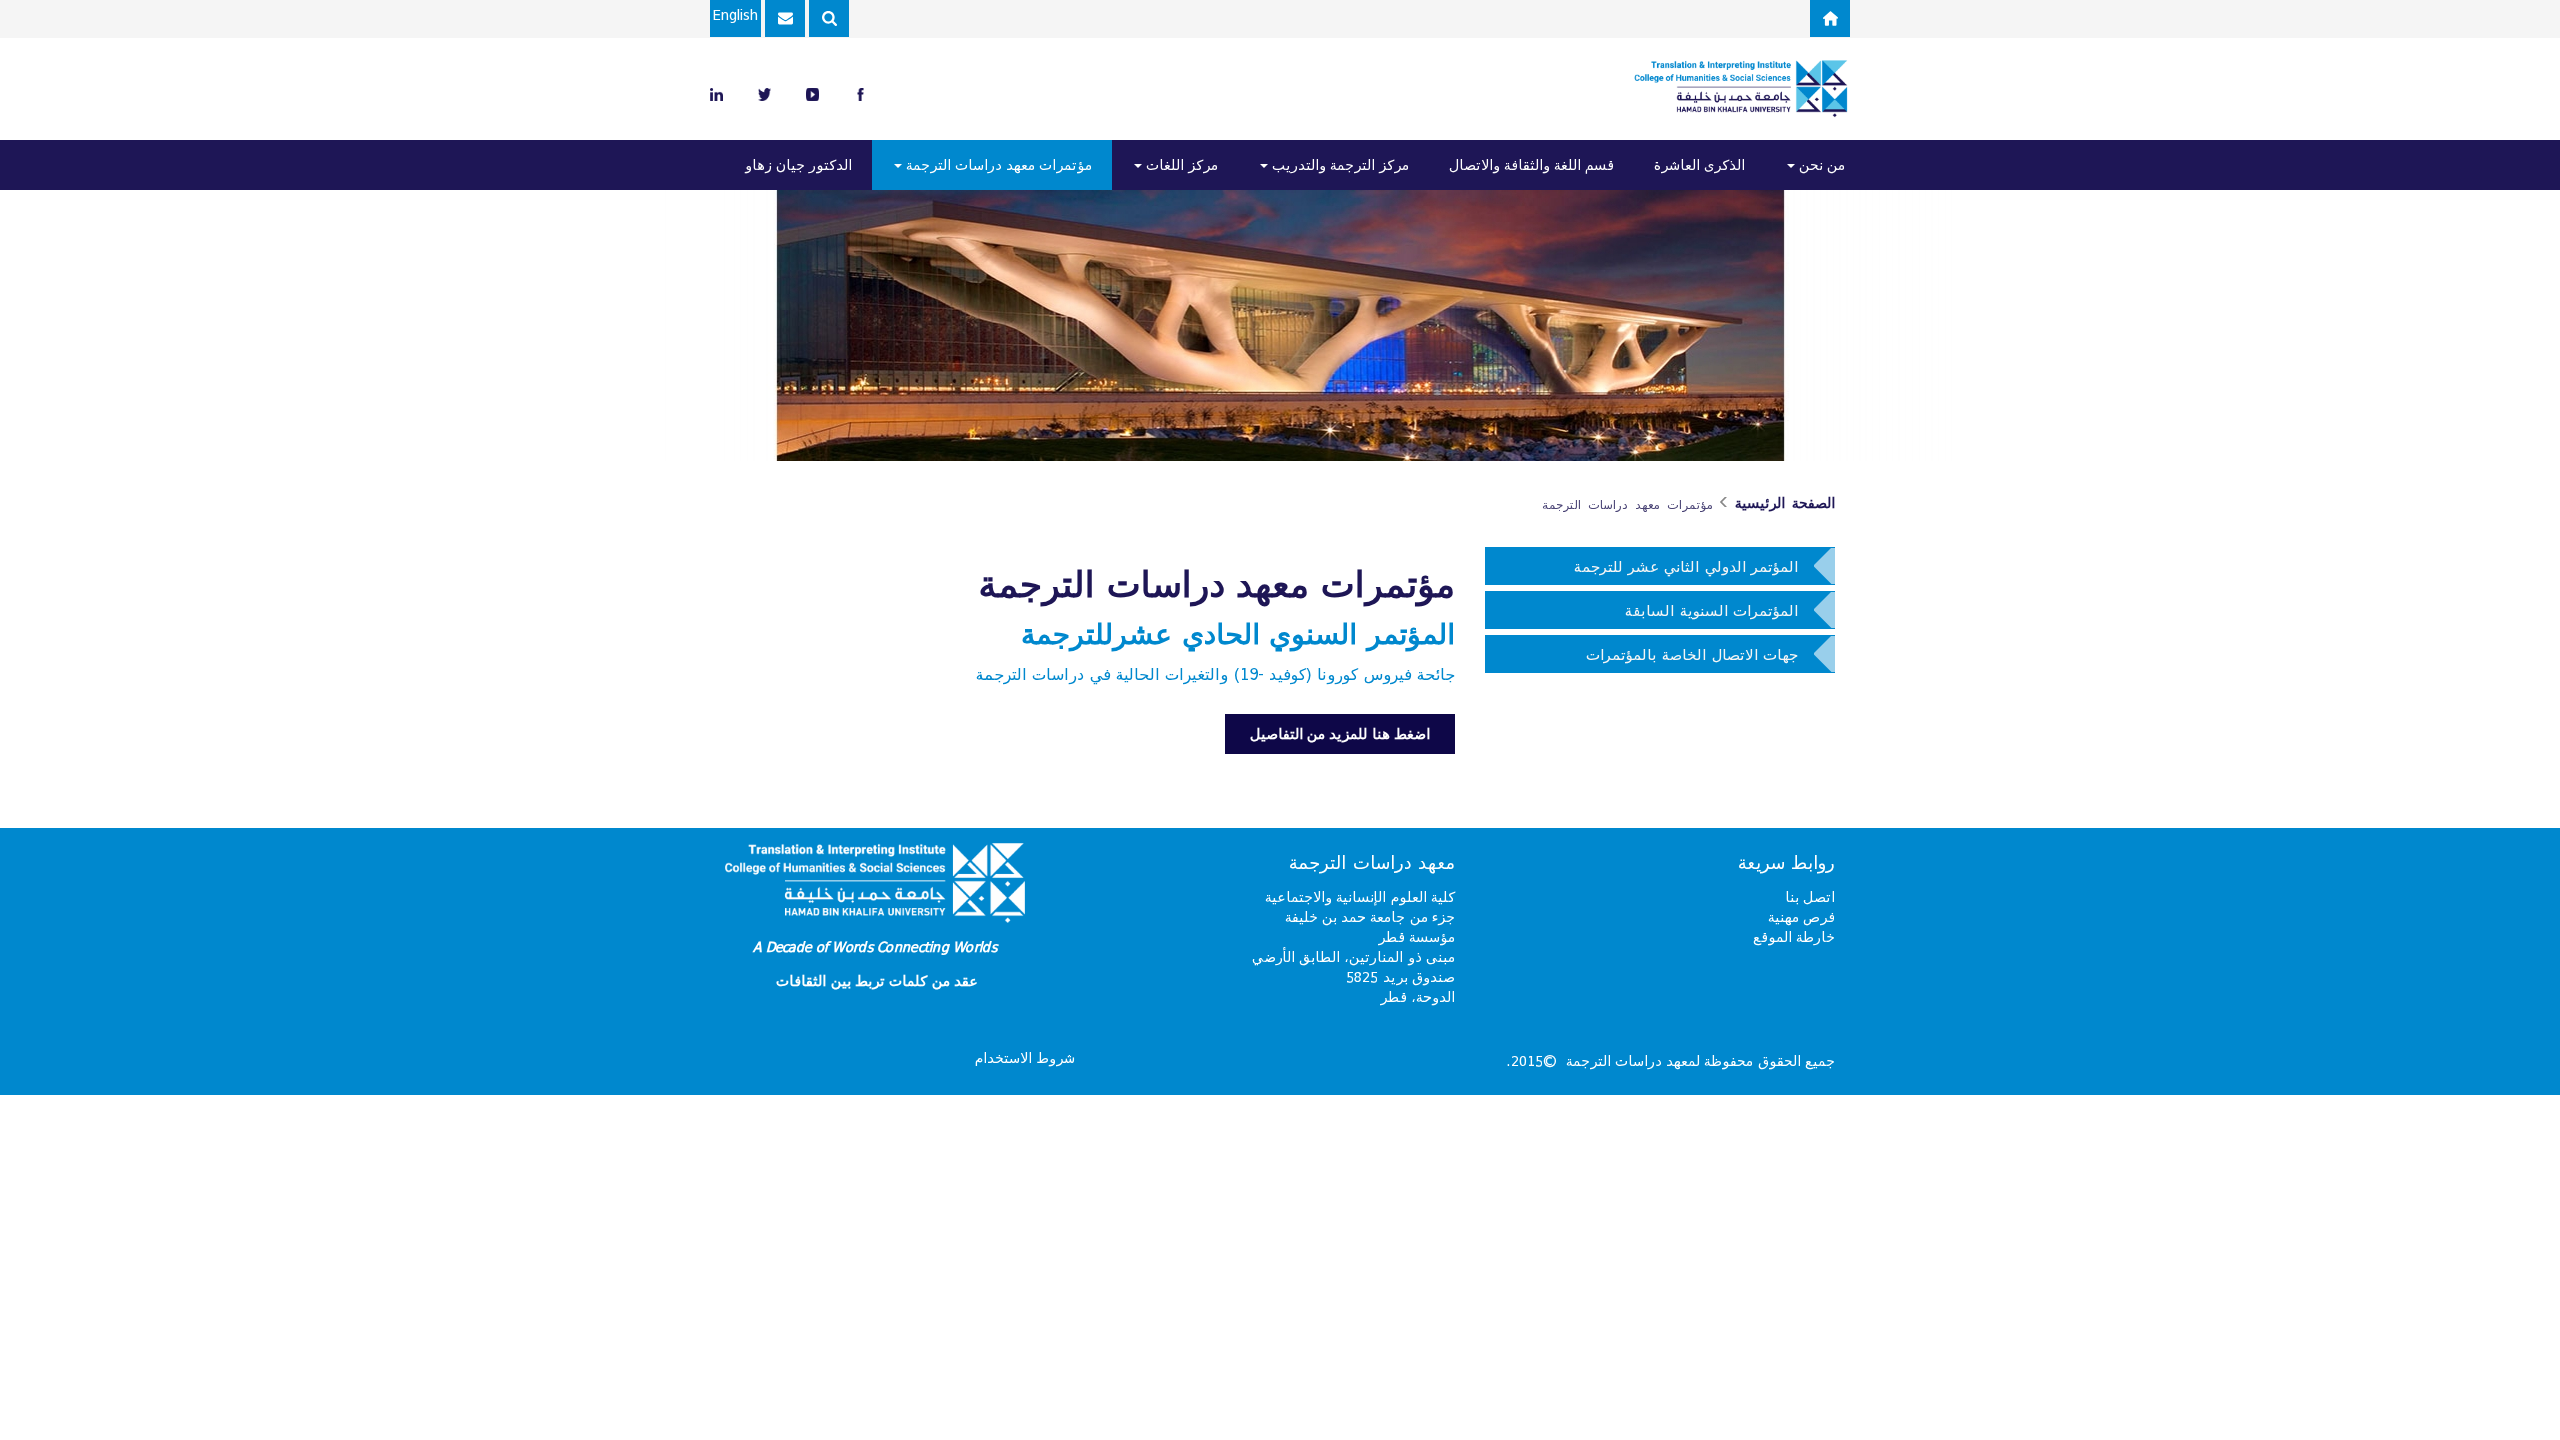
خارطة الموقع (1794, 936)
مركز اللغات (1180, 164)
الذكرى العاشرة (1699, 164)
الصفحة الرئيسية (1785, 503)
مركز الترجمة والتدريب (1338, 164)
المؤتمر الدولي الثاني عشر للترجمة (1686, 566)
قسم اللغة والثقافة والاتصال (1531, 164)
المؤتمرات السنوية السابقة (1711, 610)
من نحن (1820, 164)
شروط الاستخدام (1025, 1057)
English (735, 14)
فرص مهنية (1801, 916)
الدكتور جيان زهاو (798, 164)
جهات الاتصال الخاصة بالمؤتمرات (1692, 654)
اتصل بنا (1810, 896)
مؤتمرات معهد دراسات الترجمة (997, 164)
